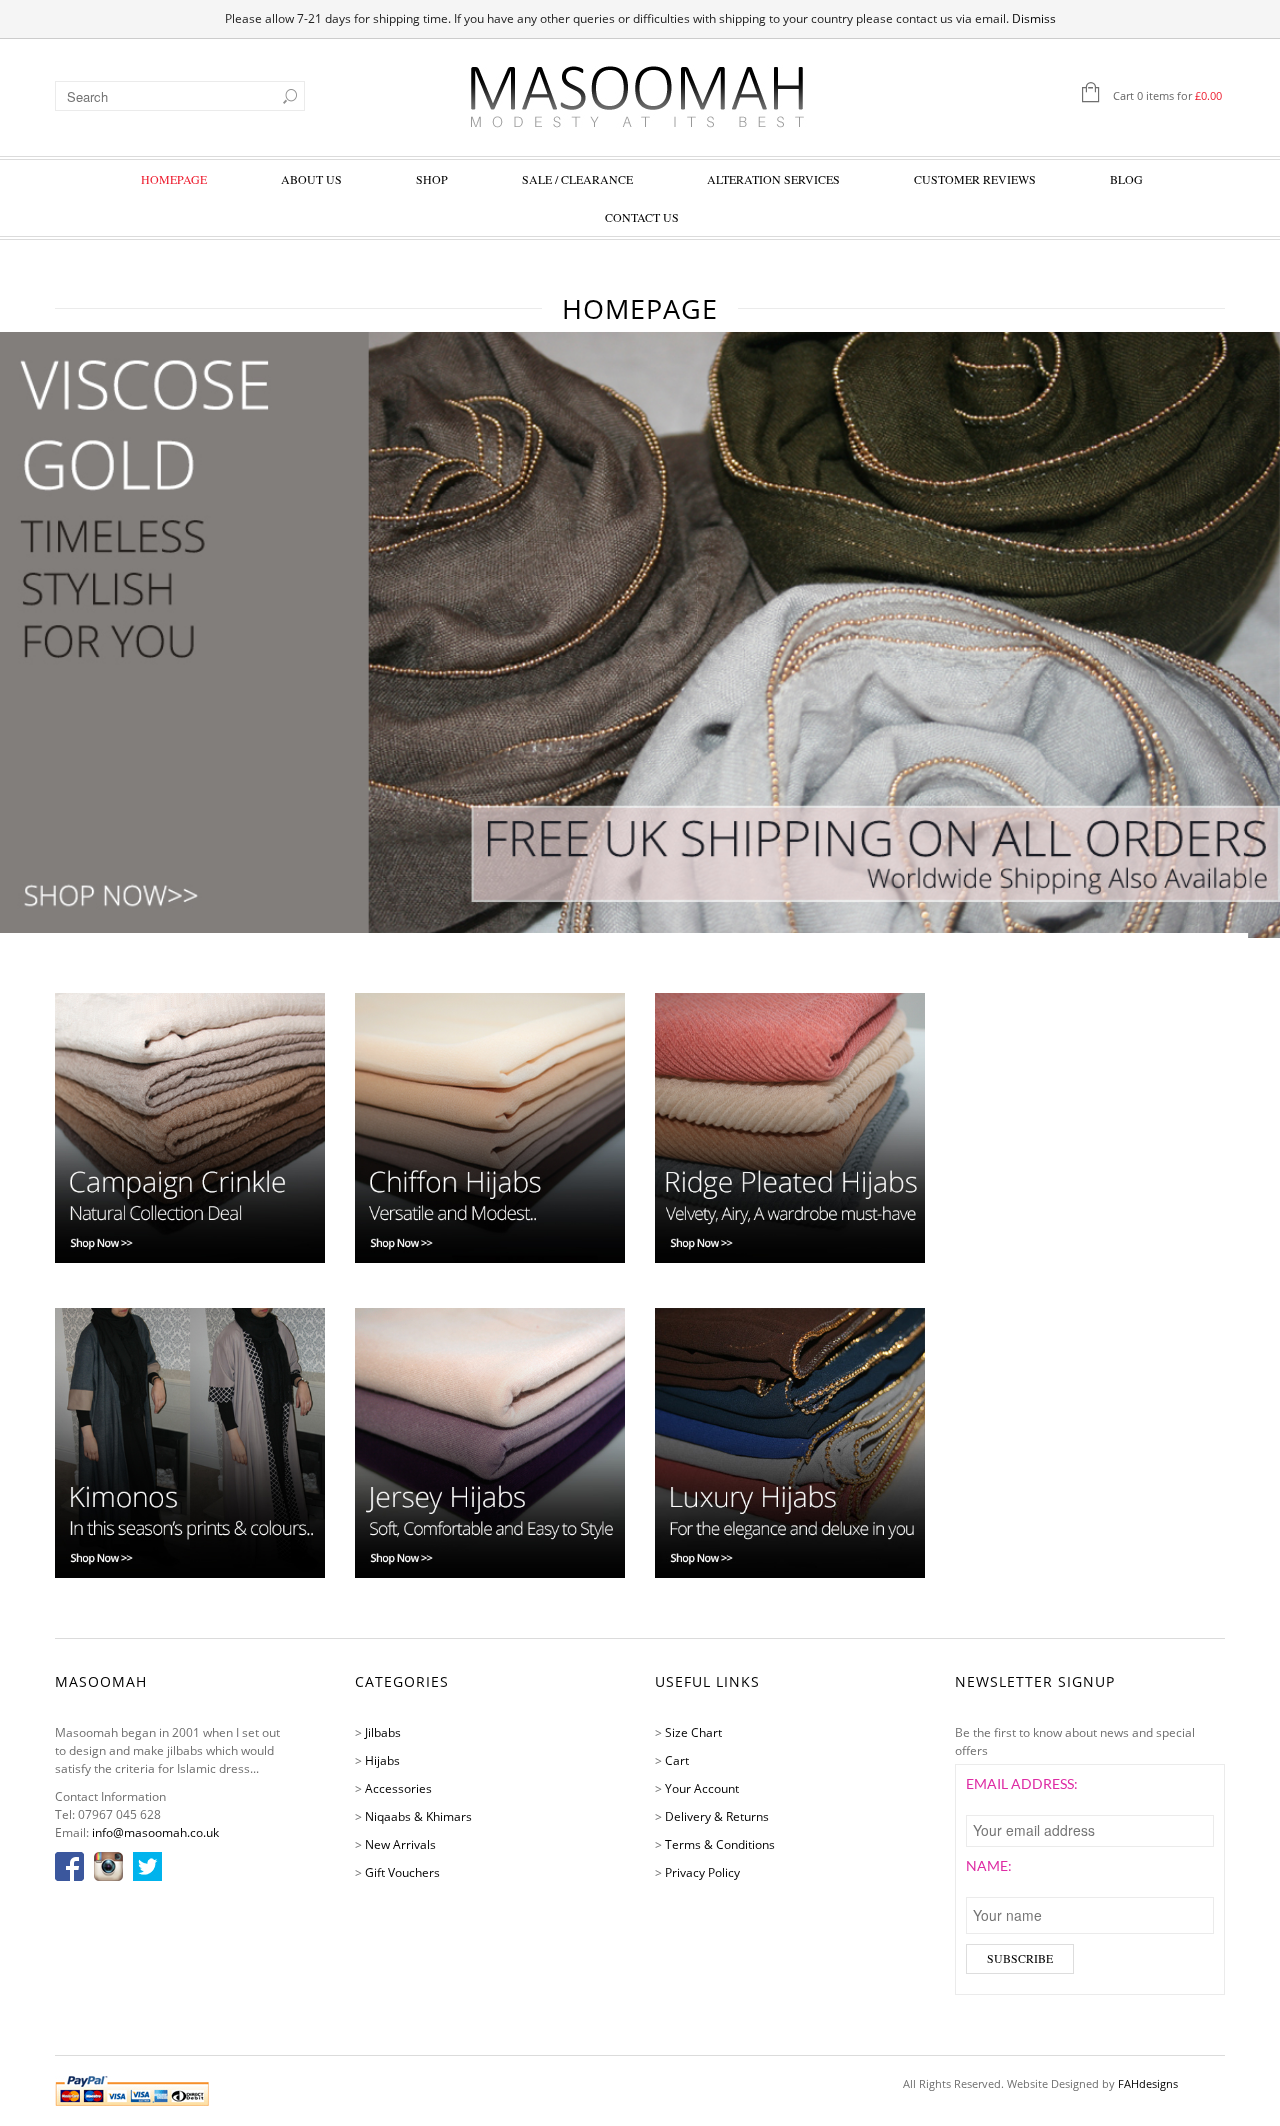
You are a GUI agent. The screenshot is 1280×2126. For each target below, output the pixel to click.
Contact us (642, 217)
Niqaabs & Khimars (418, 1816)
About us (311, 179)
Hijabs (382, 1760)
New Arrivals (400, 1844)
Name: (989, 1865)
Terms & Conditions (720, 1844)
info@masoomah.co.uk (155, 1832)
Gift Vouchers (402, 1872)
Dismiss (1034, 18)
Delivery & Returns (717, 1816)
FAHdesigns (1148, 2083)
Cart (677, 1760)
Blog (1126, 179)
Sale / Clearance (577, 179)
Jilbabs (383, 1732)
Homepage (174, 179)
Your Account (702, 1788)
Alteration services (773, 179)
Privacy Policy (702, 1872)
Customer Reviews (975, 179)
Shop (432, 179)
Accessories (398, 1788)
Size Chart (693, 1732)
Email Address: (1022, 1783)
